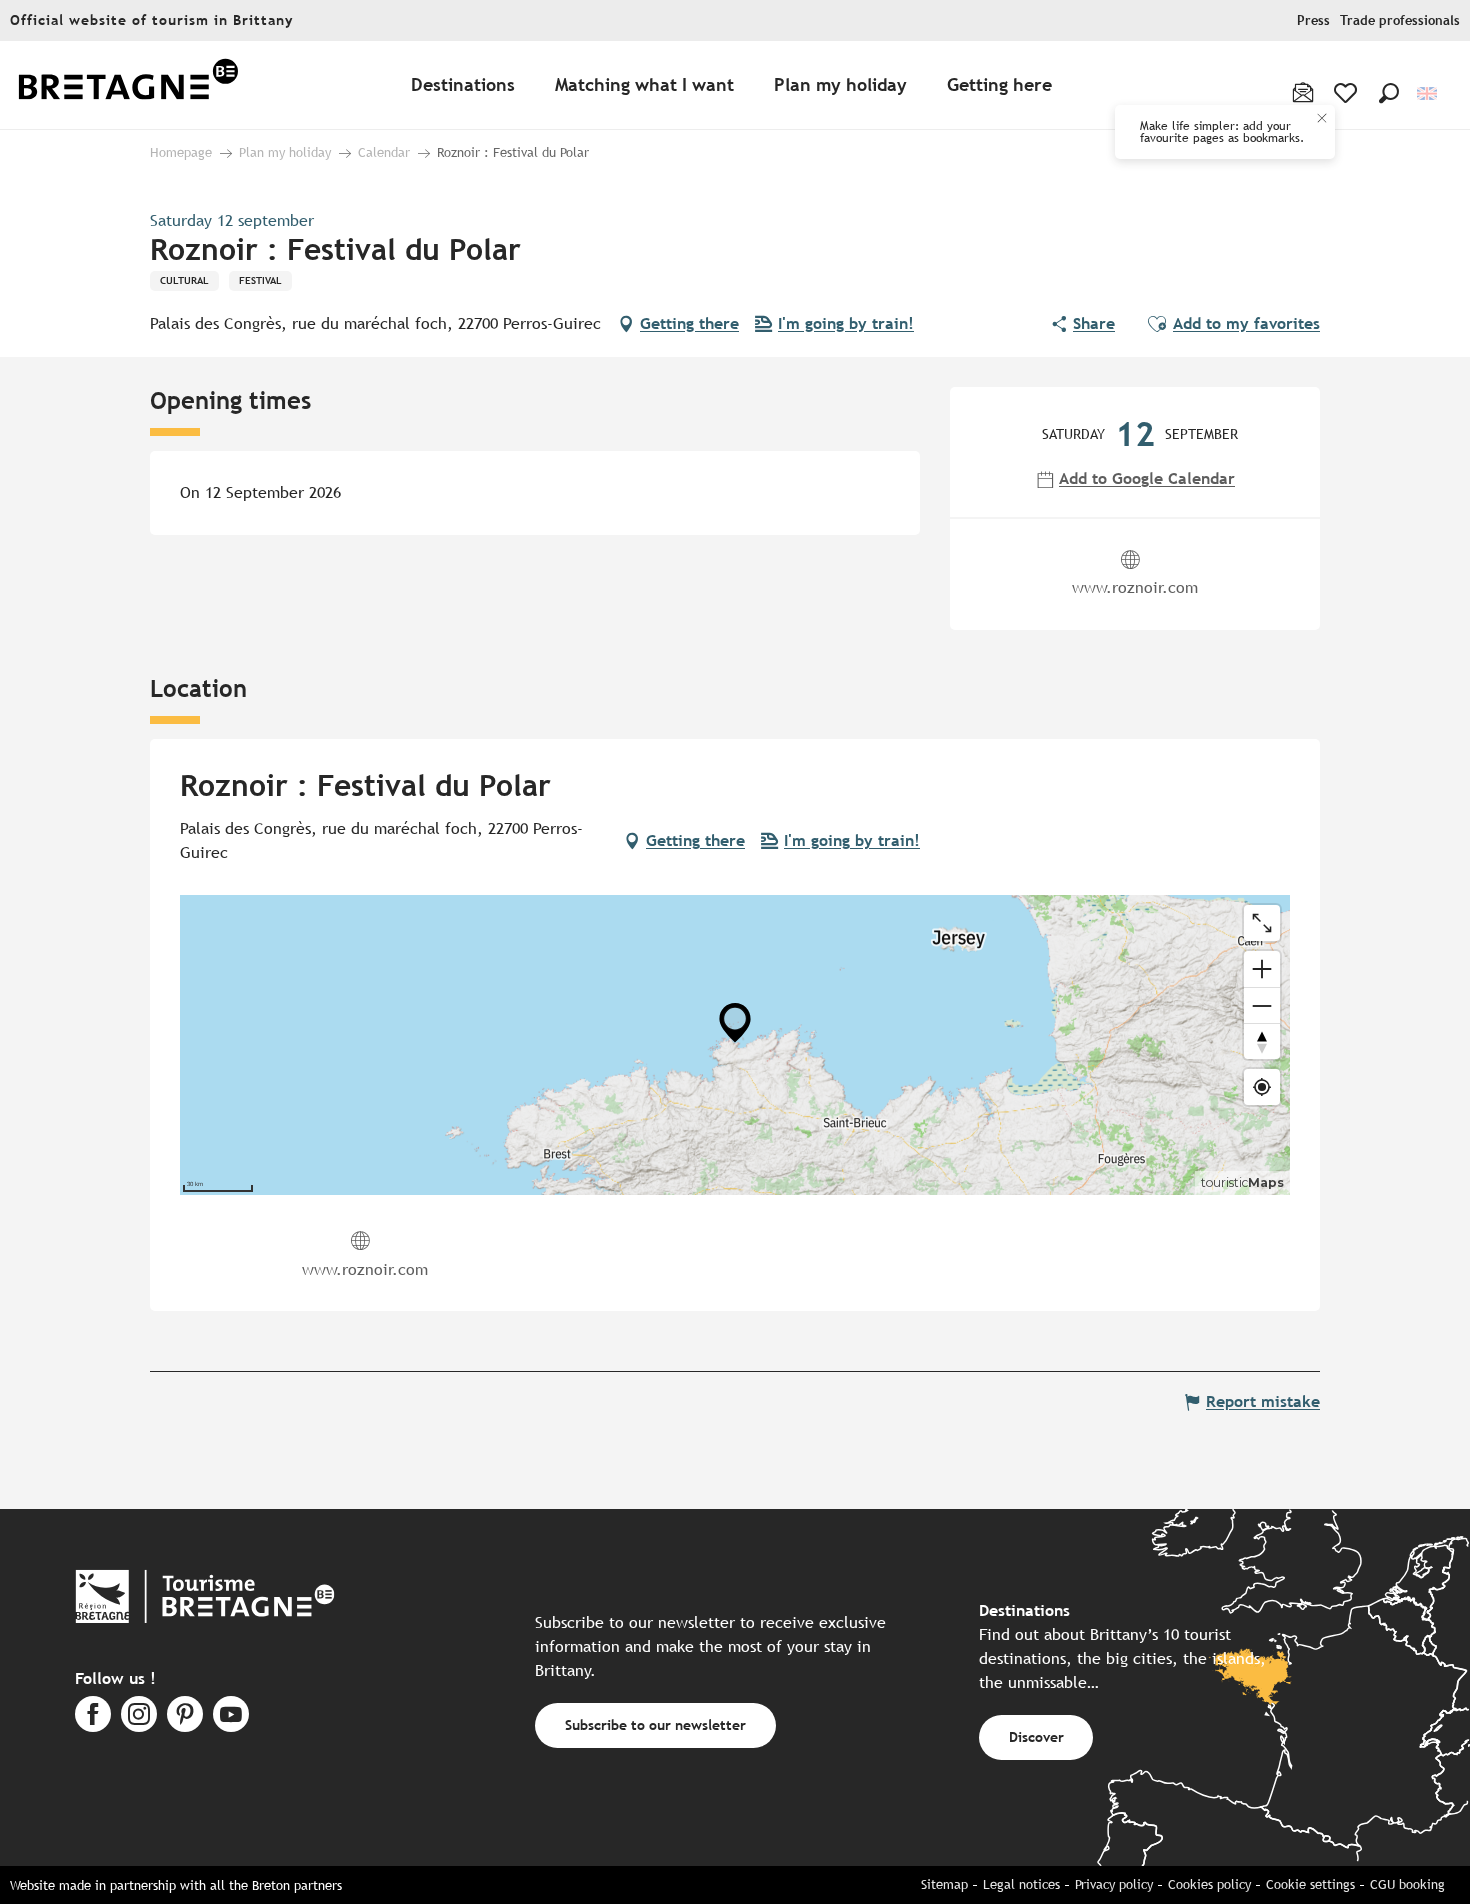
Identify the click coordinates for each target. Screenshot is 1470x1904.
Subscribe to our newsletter (655, 1724)
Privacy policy (1114, 1884)
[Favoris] (1347, 93)
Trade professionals (1400, 20)
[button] (1389, 93)
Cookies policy (1209, 1884)
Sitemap (944, 1884)
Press (1313, 20)
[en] (1428, 93)
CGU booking (1407, 1884)
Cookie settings (1310, 1884)
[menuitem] (128, 85)
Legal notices (1021, 1884)
